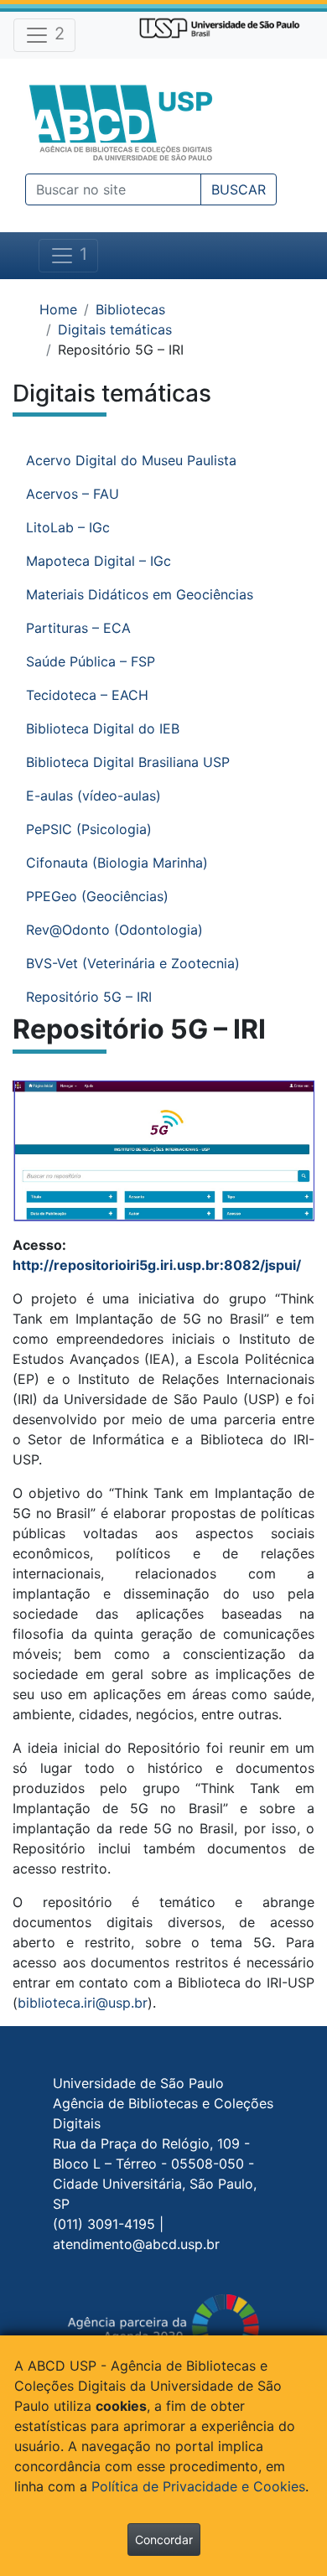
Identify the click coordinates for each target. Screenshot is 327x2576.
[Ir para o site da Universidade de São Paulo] (220, 27)
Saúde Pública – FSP (91, 661)
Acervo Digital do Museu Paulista (131, 460)
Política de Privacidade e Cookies (198, 2486)
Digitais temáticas (115, 329)
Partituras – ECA (78, 628)
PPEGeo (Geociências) (97, 896)
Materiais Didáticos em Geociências (140, 594)
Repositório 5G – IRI (89, 997)
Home (58, 309)
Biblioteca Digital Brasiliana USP (128, 762)
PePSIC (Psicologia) (89, 829)
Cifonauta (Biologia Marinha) (117, 863)
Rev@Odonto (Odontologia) (114, 930)
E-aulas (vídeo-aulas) (93, 796)
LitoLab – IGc (68, 527)
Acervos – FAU (73, 494)
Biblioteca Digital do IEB (103, 728)
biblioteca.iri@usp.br (83, 2003)
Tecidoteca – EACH (87, 695)
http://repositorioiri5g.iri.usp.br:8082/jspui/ (157, 1265)
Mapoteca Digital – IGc (99, 561)
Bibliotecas (130, 309)
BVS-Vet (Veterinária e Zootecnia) (133, 963)
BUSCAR (239, 189)
